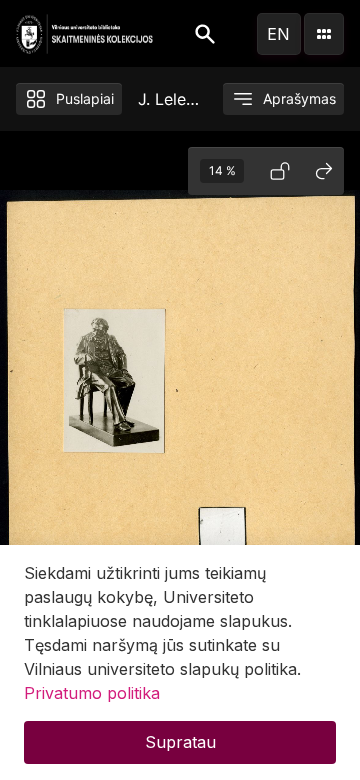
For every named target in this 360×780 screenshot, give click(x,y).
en (278, 34)
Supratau (180, 742)
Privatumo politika (92, 693)
